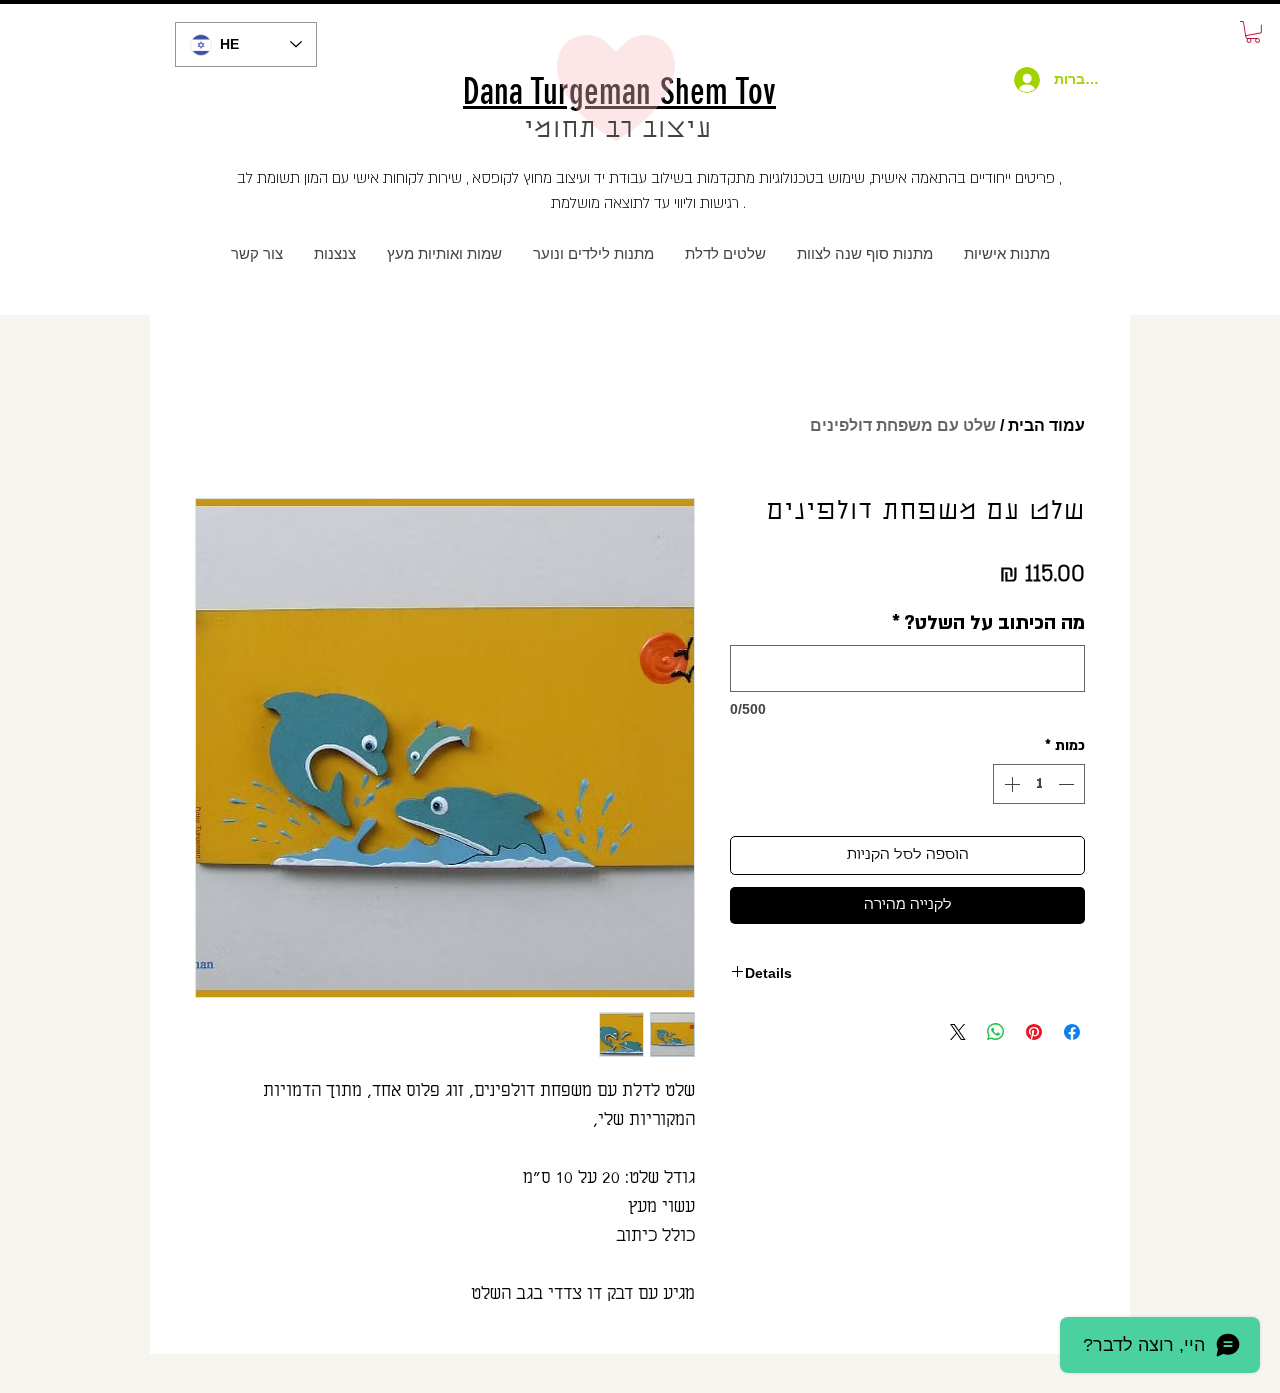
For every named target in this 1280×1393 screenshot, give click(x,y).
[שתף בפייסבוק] (1072, 1032)
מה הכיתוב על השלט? (988, 623)
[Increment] (1010, 784)
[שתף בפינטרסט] (1034, 1032)
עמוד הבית (1046, 425)
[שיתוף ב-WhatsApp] (996, 1032)
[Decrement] (1068, 784)
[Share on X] (958, 1032)
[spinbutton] (1039, 784)
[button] (1253, 32)
